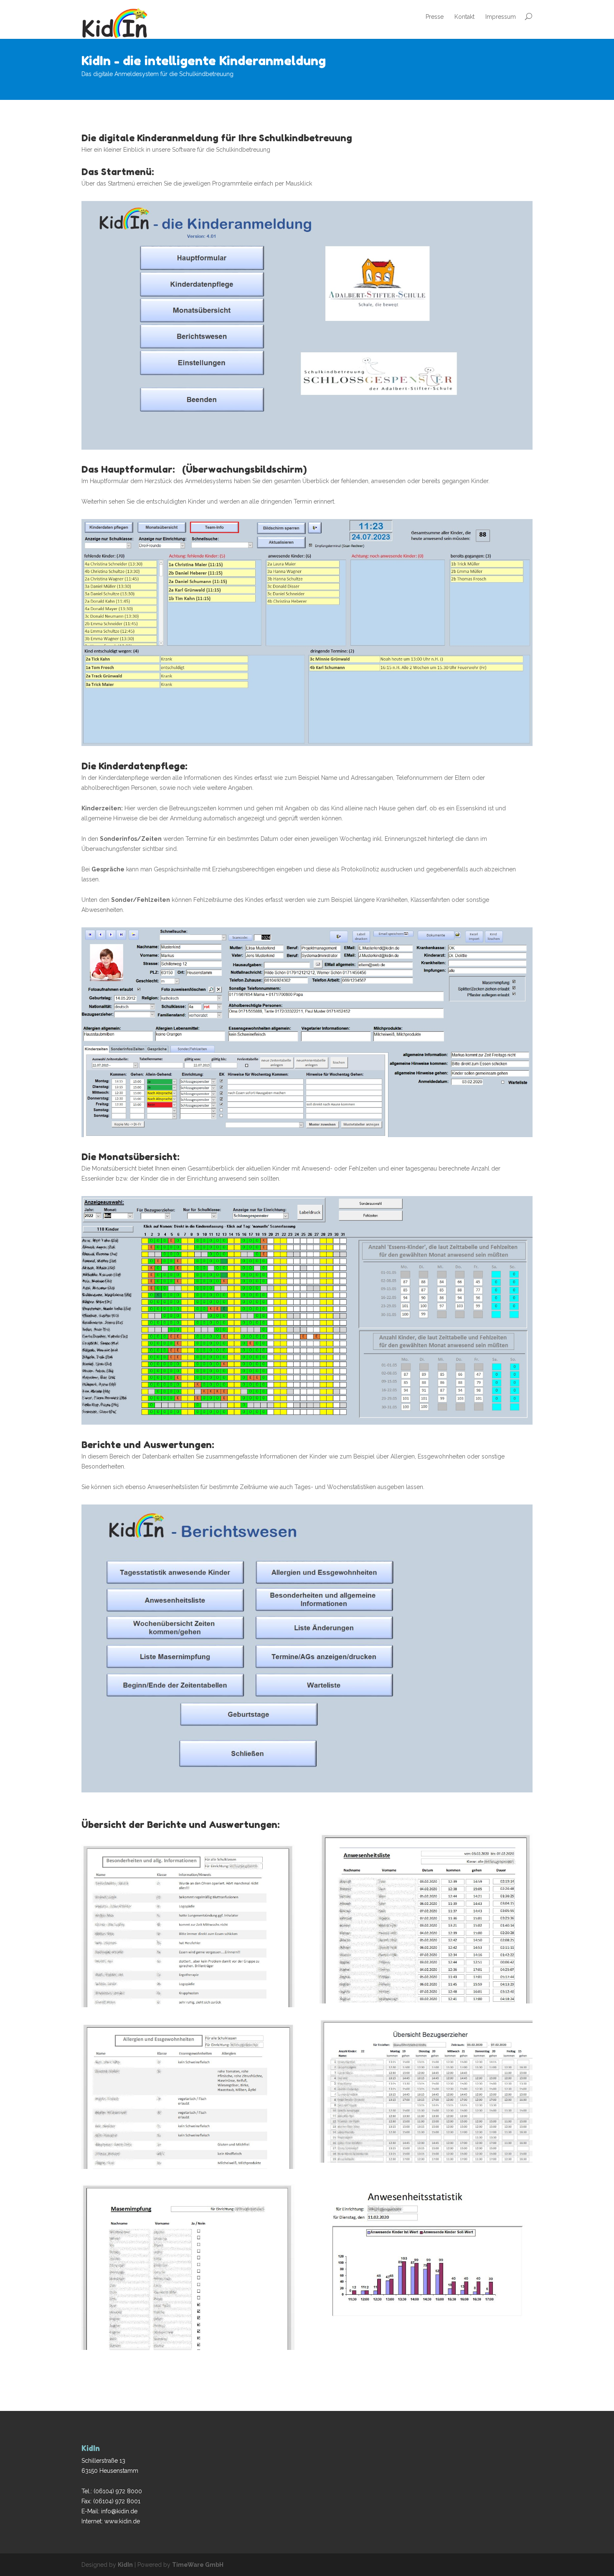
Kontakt (464, 17)
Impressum (501, 17)
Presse (435, 17)
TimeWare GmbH (198, 2565)
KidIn (125, 2565)
